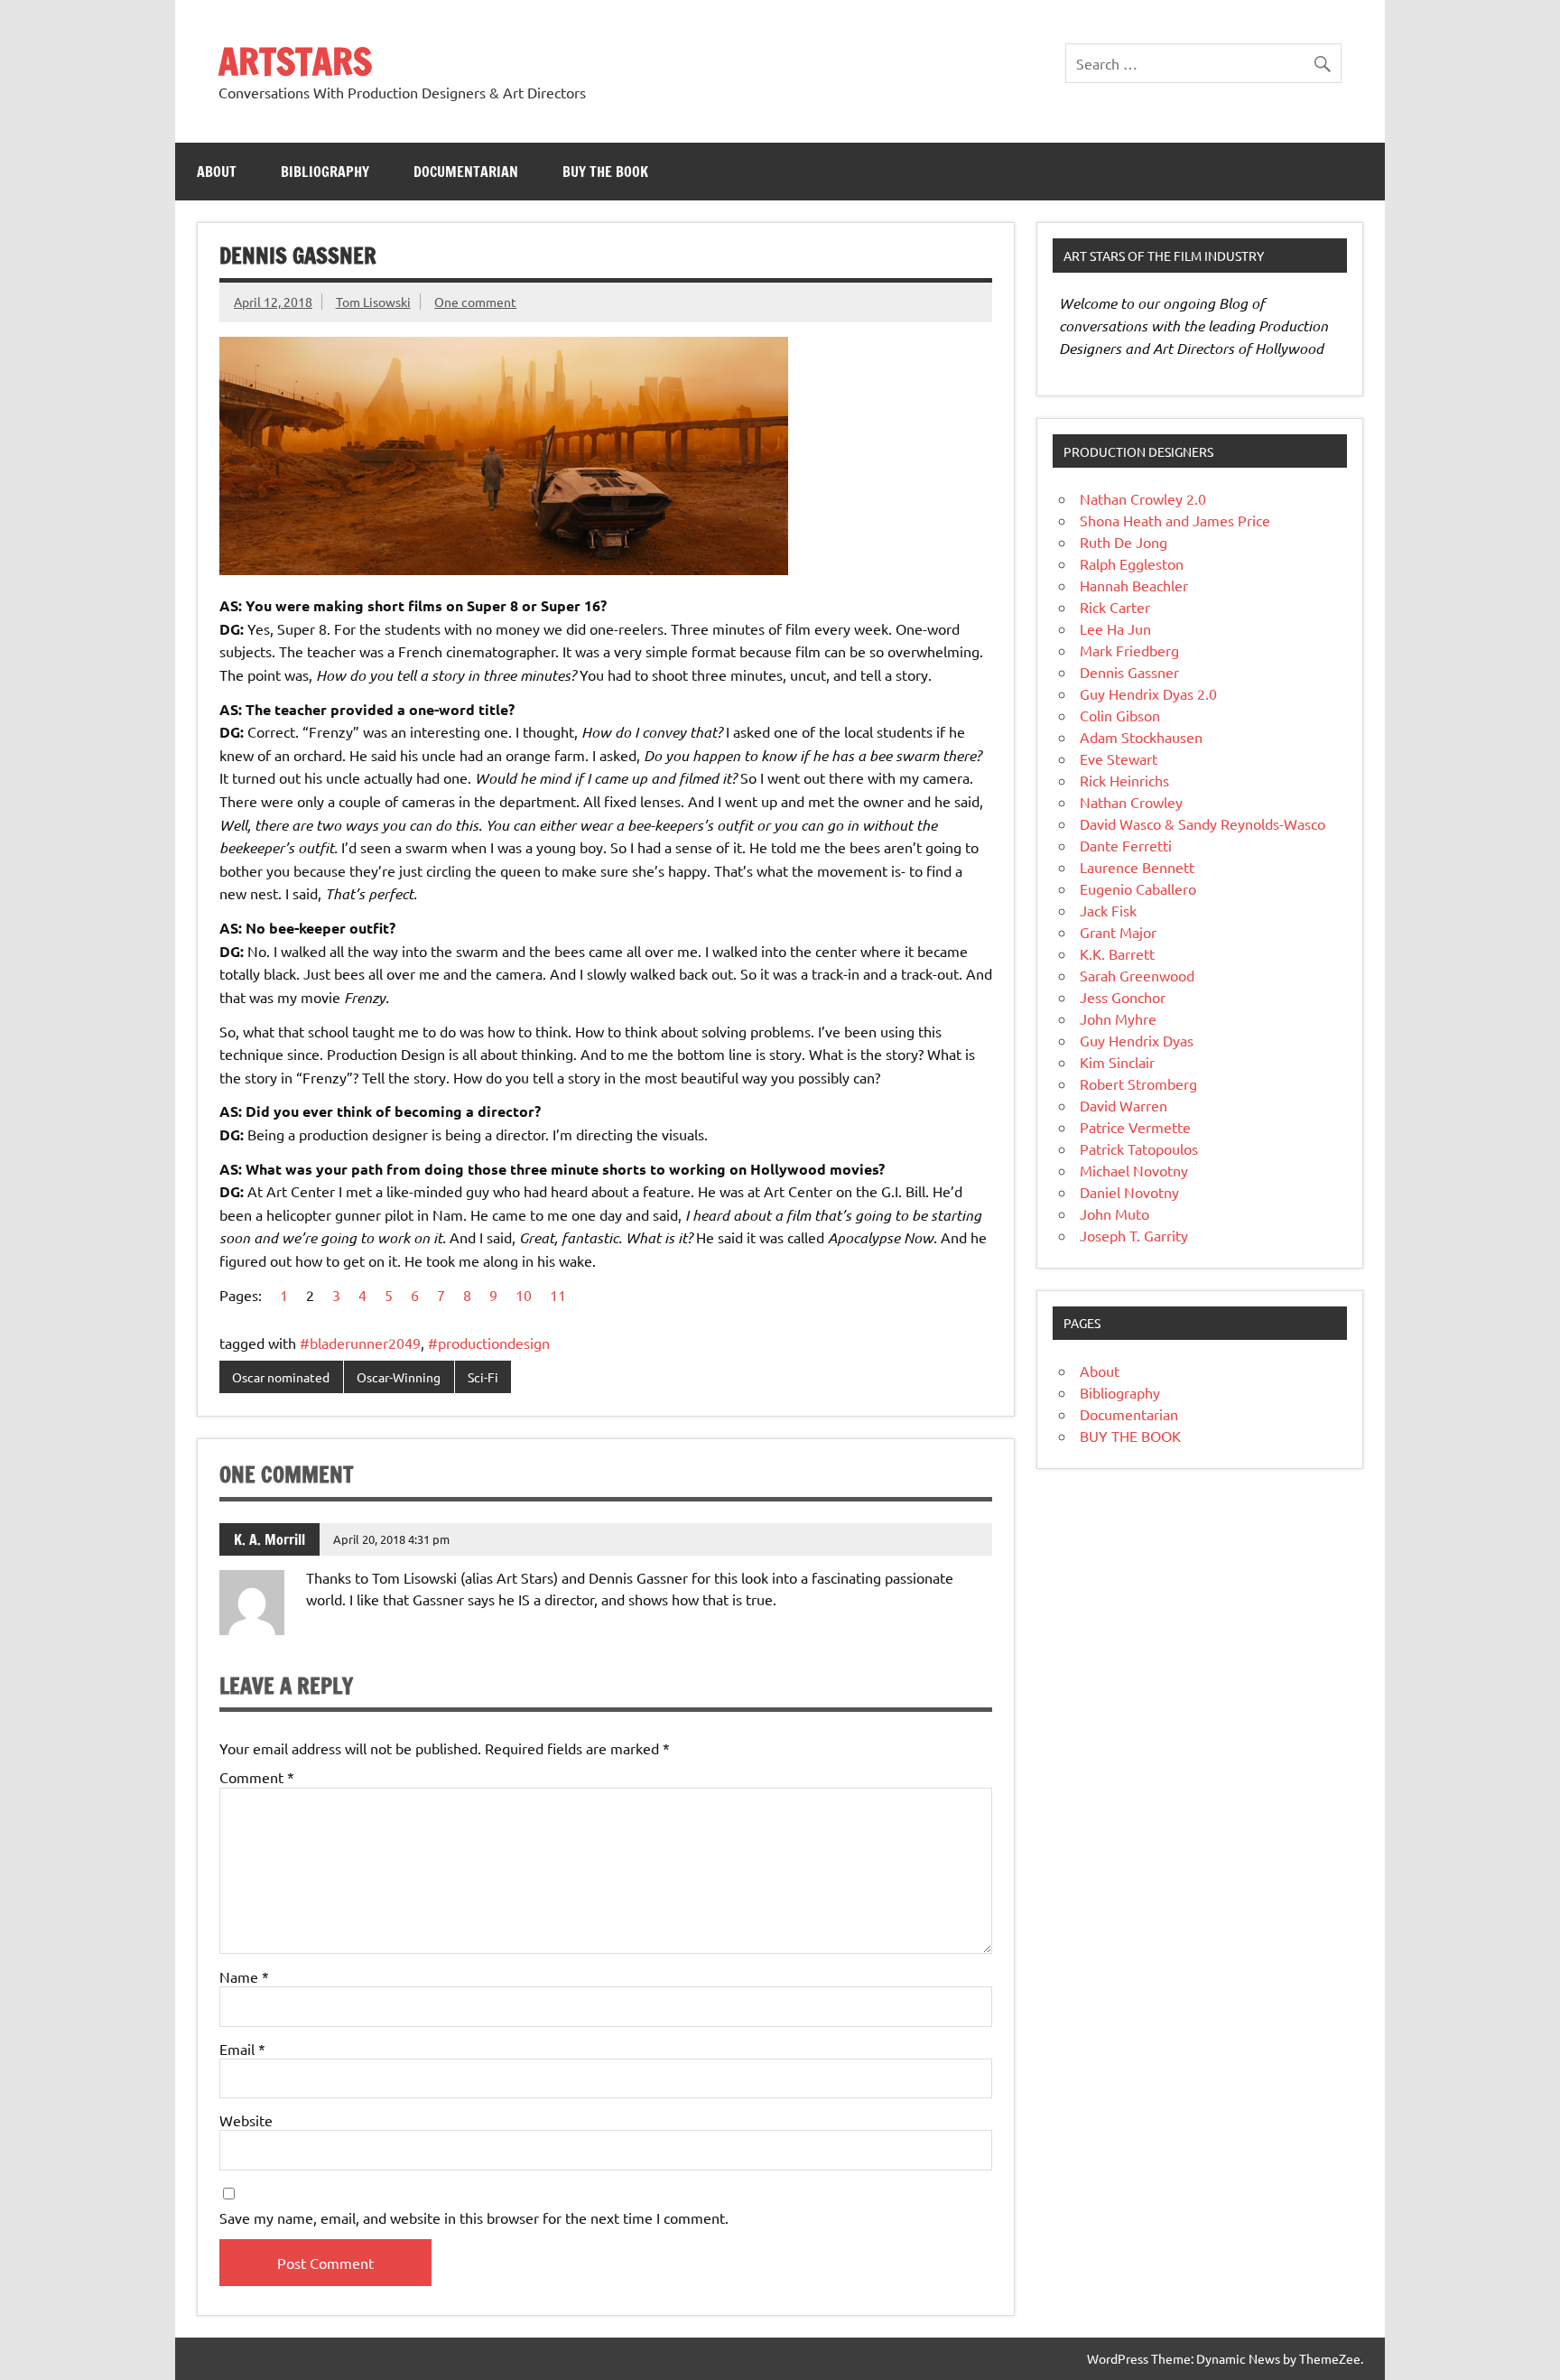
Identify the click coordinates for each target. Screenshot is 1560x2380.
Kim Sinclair (1117, 1062)
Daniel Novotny (1129, 1192)
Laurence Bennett (1137, 867)
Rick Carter (1115, 607)
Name (244, 1976)
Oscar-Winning (399, 1377)
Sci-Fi (483, 1377)
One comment (475, 302)
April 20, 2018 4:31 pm (391, 1539)
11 (558, 1295)
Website (246, 2120)
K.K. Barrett (1117, 953)
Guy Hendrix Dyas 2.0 (1148, 693)
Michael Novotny (1134, 1170)
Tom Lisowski (373, 302)
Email (242, 2049)
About (217, 172)
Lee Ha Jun (1115, 628)
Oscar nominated (281, 1377)
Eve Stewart (1119, 758)
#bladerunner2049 (360, 1343)
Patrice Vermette (1135, 1127)
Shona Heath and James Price (1175, 520)
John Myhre (1118, 1018)
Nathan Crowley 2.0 (1143, 498)
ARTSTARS (295, 61)
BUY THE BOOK (605, 172)
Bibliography (325, 172)
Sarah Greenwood (1137, 975)
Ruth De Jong (1124, 542)
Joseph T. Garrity (1134, 1235)
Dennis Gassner (1129, 672)
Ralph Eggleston (1132, 563)
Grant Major (1118, 932)
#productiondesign (489, 1343)
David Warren (1124, 1105)
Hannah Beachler (1134, 585)
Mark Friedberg (1129, 650)
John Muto (1114, 1213)
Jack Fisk (1108, 910)
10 (524, 1295)
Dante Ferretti (1126, 845)
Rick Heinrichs (1124, 780)
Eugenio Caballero (1138, 888)
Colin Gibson (1120, 715)
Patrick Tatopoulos (1139, 1148)
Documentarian (466, 172)
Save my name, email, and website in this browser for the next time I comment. (474, 2217)
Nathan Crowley (1131, 802)
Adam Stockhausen (1141, 737)
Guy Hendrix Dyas (1137, 1040)
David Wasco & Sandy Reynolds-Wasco (1202, 823)
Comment (257, 1777)
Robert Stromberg (1138, 1083)
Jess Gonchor (1123, 997)
